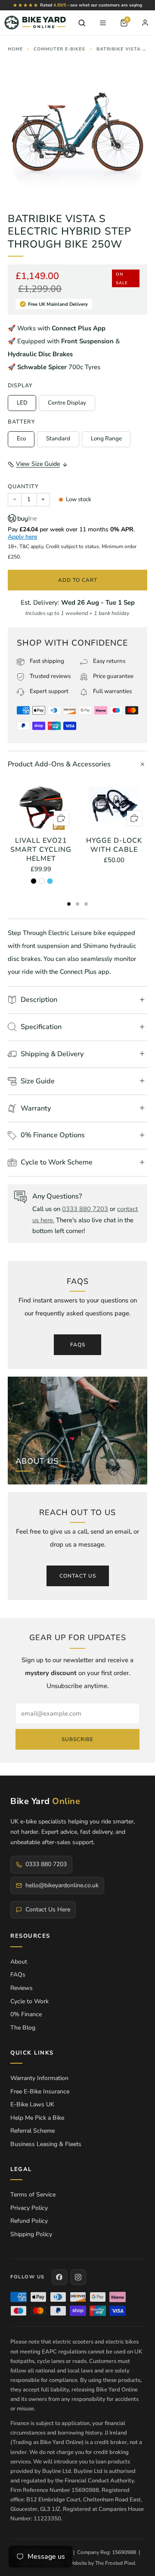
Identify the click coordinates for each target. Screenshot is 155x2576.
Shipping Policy (31, 2234)
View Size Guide (38, 464)
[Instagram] (78, 2277)
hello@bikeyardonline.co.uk (62, 1885)
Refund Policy (29, 2221)
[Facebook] (59, 2277)
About (19, 1962)
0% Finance (26, 2014)
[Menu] (103, 23)
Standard (58, 439)
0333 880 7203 (85, 1209)
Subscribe (77, 1739)
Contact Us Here (48, 1909)
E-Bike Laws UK (32, 2104)
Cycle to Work (29, 2001)
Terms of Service (33, 2195)
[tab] (69, 904)
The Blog (23, 2028)
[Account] (145, 23)
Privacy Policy (29, 2208)
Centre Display (67, 403)
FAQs (78, 1345)
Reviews (22, 1988)
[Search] (82, 23)
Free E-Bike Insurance (40, 2091)
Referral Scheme (33, 2131)
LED (22, 403)
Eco (21, 439)
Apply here (22, 537)
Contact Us (78, 1576)
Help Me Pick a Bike (37, 2118)
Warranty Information (39, 2078)
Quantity (23, 486)
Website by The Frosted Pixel (102, 2563)
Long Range (106, 439)
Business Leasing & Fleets (46, 2144)
